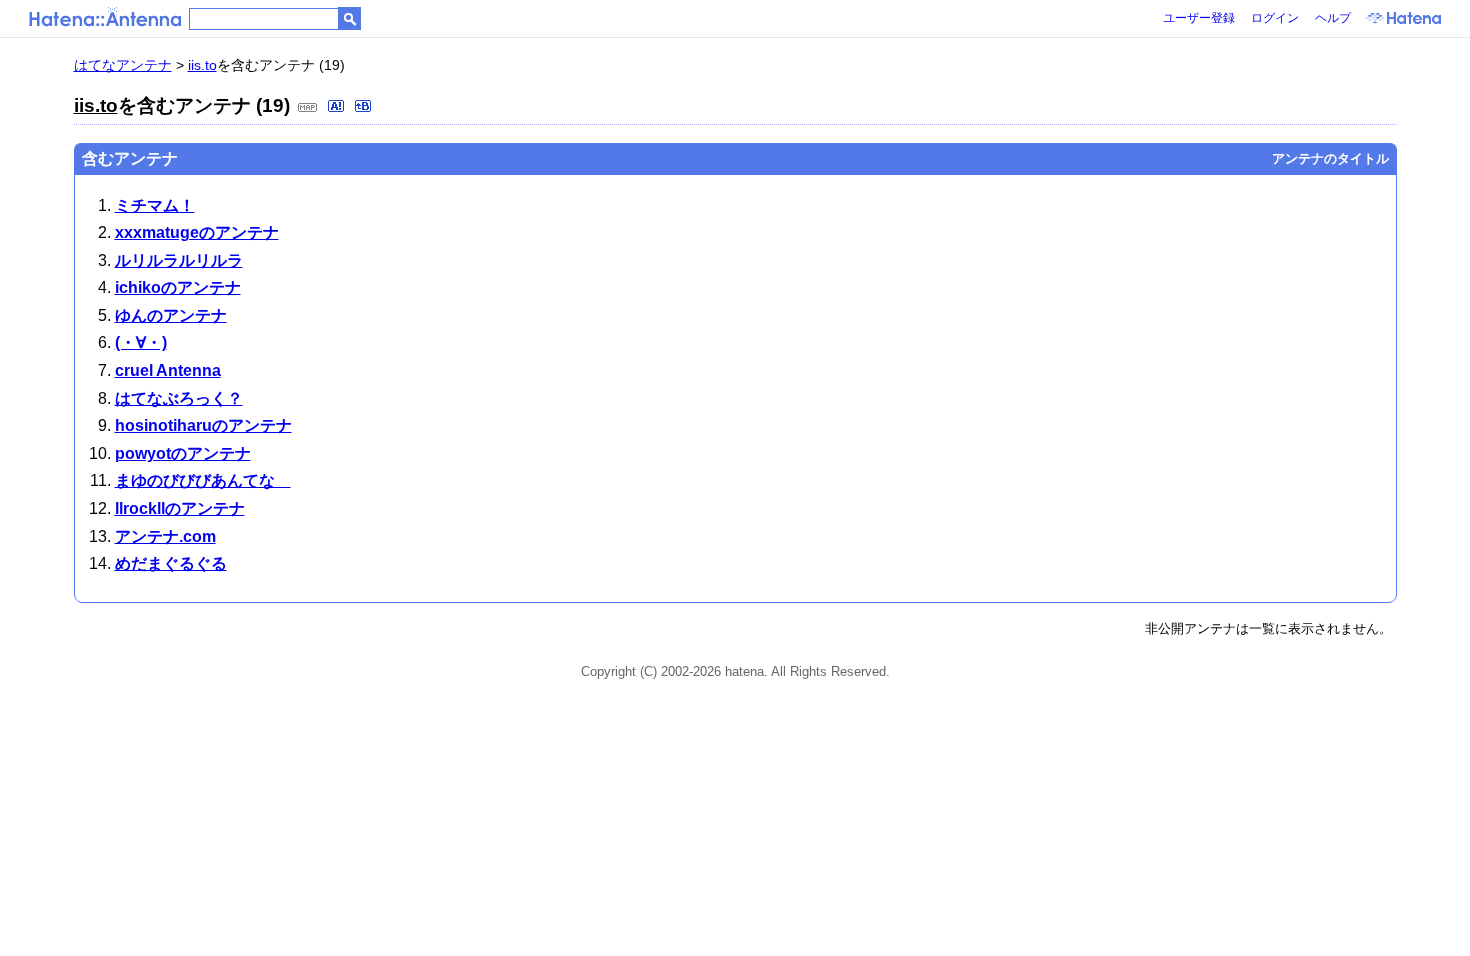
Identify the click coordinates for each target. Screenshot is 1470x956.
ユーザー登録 (1199, 18)
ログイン (1275, 18)
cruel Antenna (168, 370)
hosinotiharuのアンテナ (203, 425)
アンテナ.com (165, 536)
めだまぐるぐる (171, 563)
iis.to (202, 65)
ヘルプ (1333, 18)
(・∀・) (141, 342)
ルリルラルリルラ (179, 260)
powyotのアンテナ (183, 453)
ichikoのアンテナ (178, 287)
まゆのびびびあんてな (203, 480)
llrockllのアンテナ (180, 508)
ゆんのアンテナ (171, 315)
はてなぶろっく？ (179, 398)
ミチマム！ (155, 205)
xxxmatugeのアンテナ (197, 232)
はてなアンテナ (123, 65)
